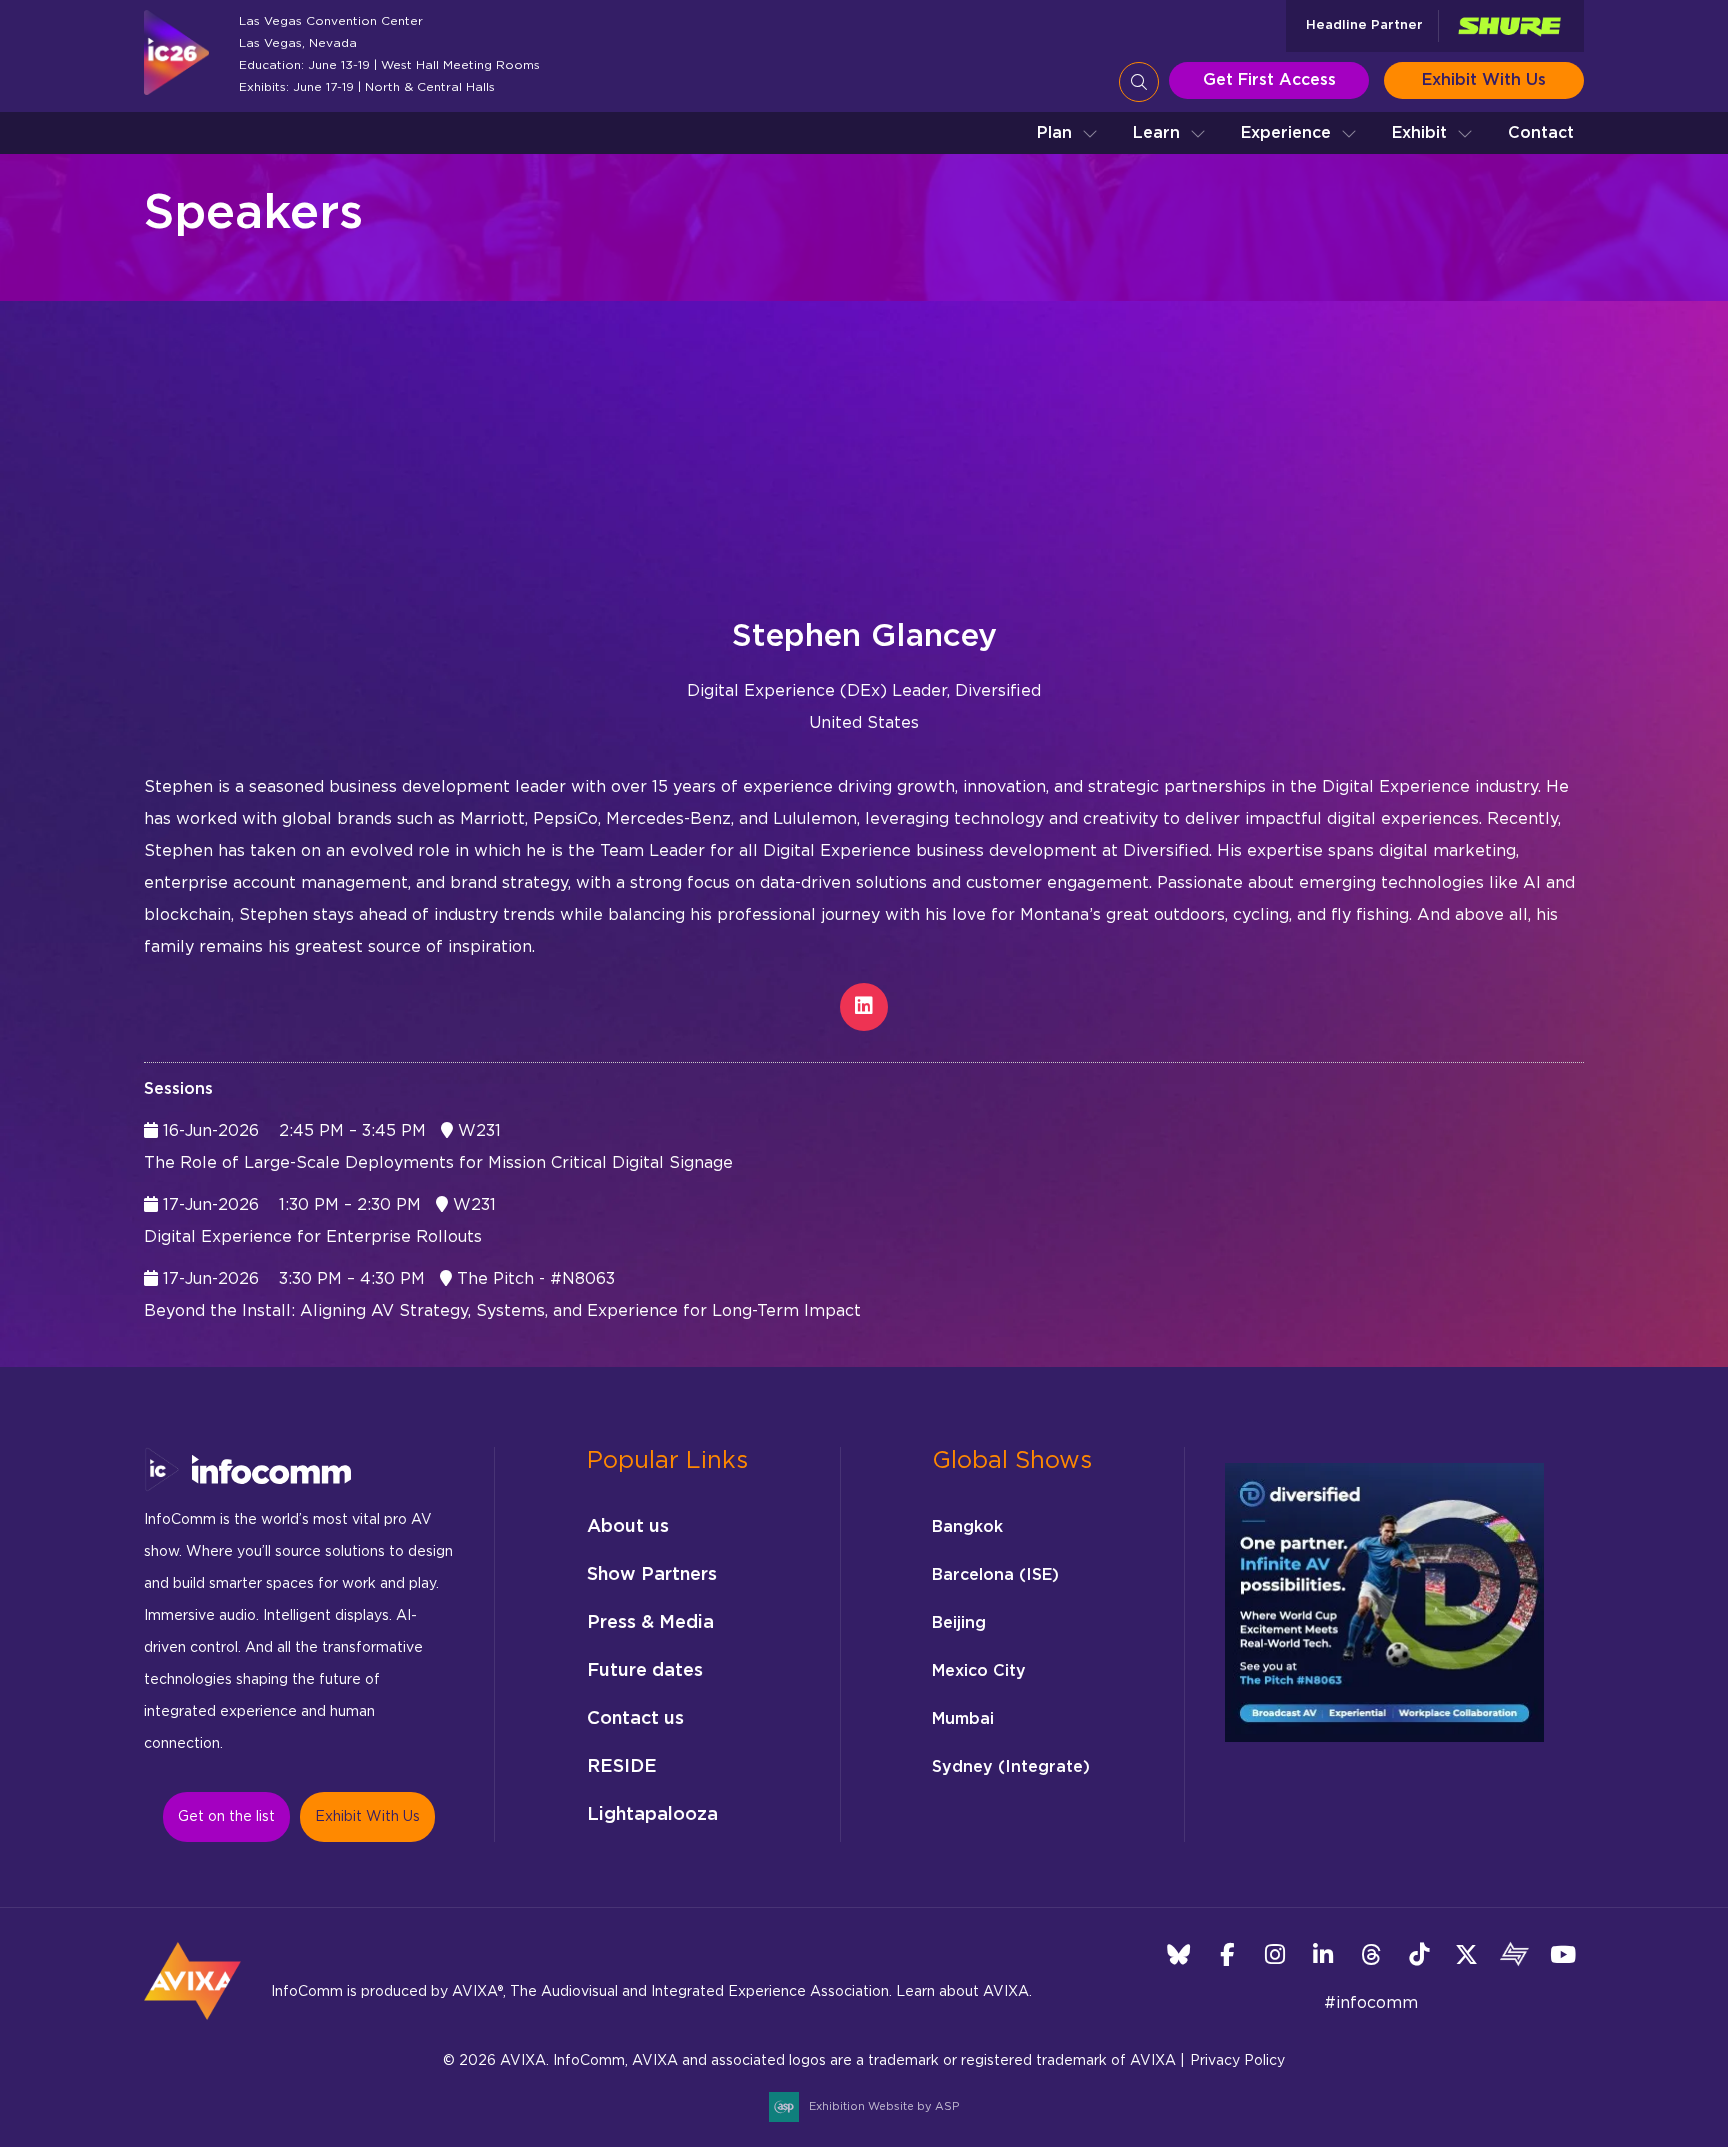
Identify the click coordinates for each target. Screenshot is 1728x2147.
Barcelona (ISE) (995, 1575)
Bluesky (1178, 1954)
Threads (1370, 1954)
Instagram (1274, 1954)
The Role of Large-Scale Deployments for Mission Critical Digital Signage (438, 1163)
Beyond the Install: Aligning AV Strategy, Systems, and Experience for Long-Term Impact (502, 1311)
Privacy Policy (1237, 2061)
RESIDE (622, 1767)
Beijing (959, 1623)
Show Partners (652, 1575)
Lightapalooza (652, 1815)
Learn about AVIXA (962, 1992)
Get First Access (1269, 80)
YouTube (1562, 1954)
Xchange (1514, 1954)
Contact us (635, 1719)
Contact (1541, 133)
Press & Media (650, 1623)
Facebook (1226, 1954)
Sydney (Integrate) (1011, 1767)
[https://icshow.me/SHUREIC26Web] (1509, 26)
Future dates (645, 1671)
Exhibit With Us (1484, 80)
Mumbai (963, 1719)
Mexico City (979, 1671)
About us (628, 1527)
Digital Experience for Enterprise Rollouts (313, 1237)
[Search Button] (1139, 82)
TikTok (1418, 1954)
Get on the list (226, 1817)
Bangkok (967, 1527)
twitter (1466, 1954)
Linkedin (1322, 1954)
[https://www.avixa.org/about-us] (192, 2026)
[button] (1067, 133)
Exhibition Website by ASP (884, 2106)
